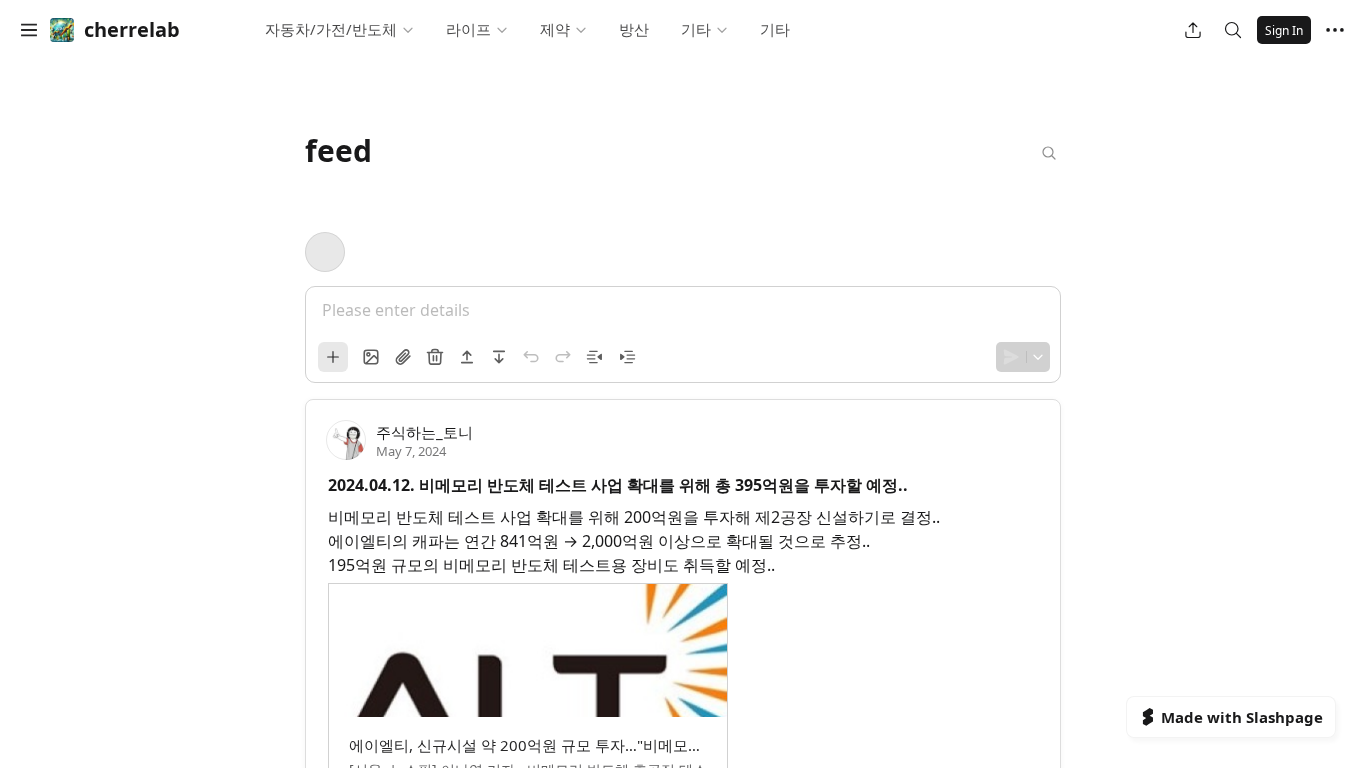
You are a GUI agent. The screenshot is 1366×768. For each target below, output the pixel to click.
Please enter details (396, 310)
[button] (29, 30)
